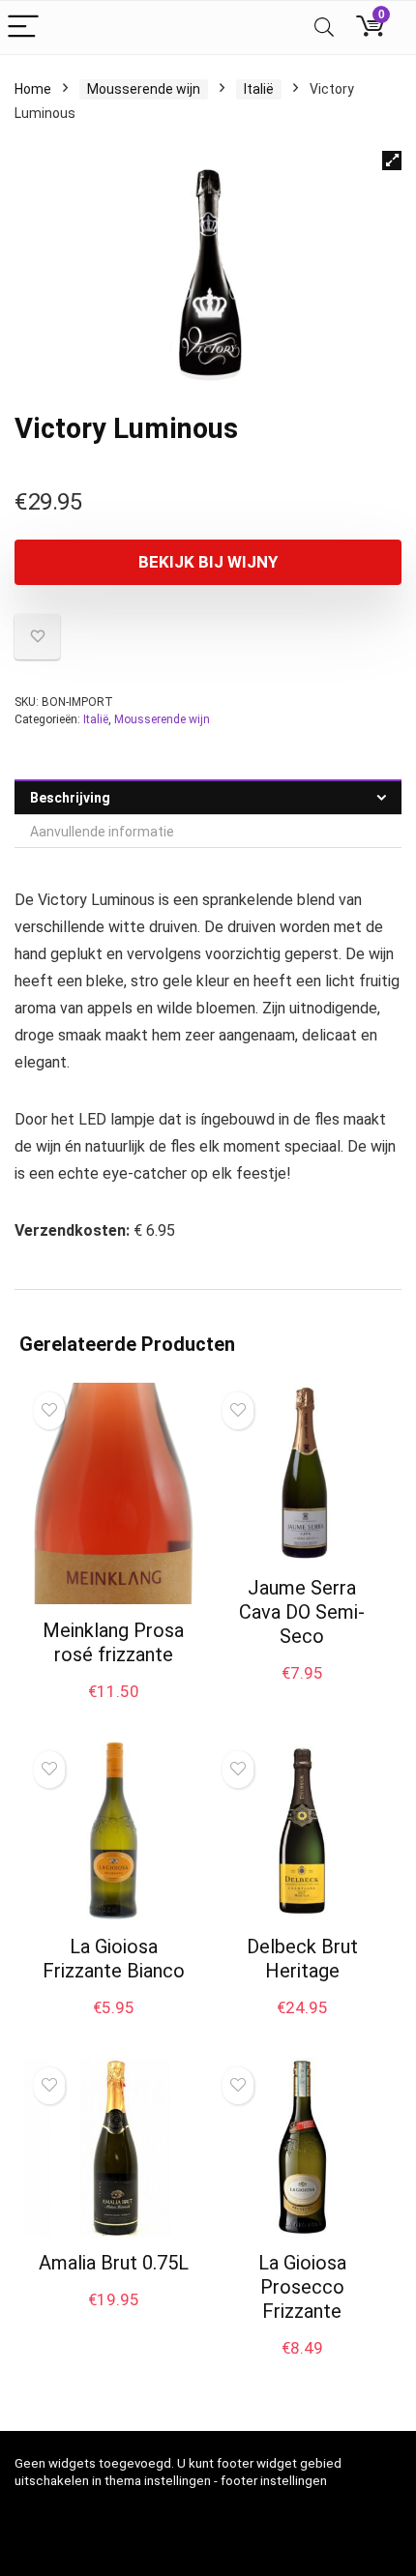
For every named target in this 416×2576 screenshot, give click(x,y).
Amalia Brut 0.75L (114, 2263)
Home (33, 89)
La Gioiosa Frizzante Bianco (114, 1959)
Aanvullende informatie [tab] (102, 832)
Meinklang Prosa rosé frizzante (113, 1642)
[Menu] (23, 28)
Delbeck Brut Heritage (302, 1959)
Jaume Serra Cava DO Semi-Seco (302, 1612)
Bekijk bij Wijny (208, 562)
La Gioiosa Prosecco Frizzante (302, 2287)
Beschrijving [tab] (70, 798)
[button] (392, 161)
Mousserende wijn (144, 89)
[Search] (324, 28)
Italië (259, 89)
